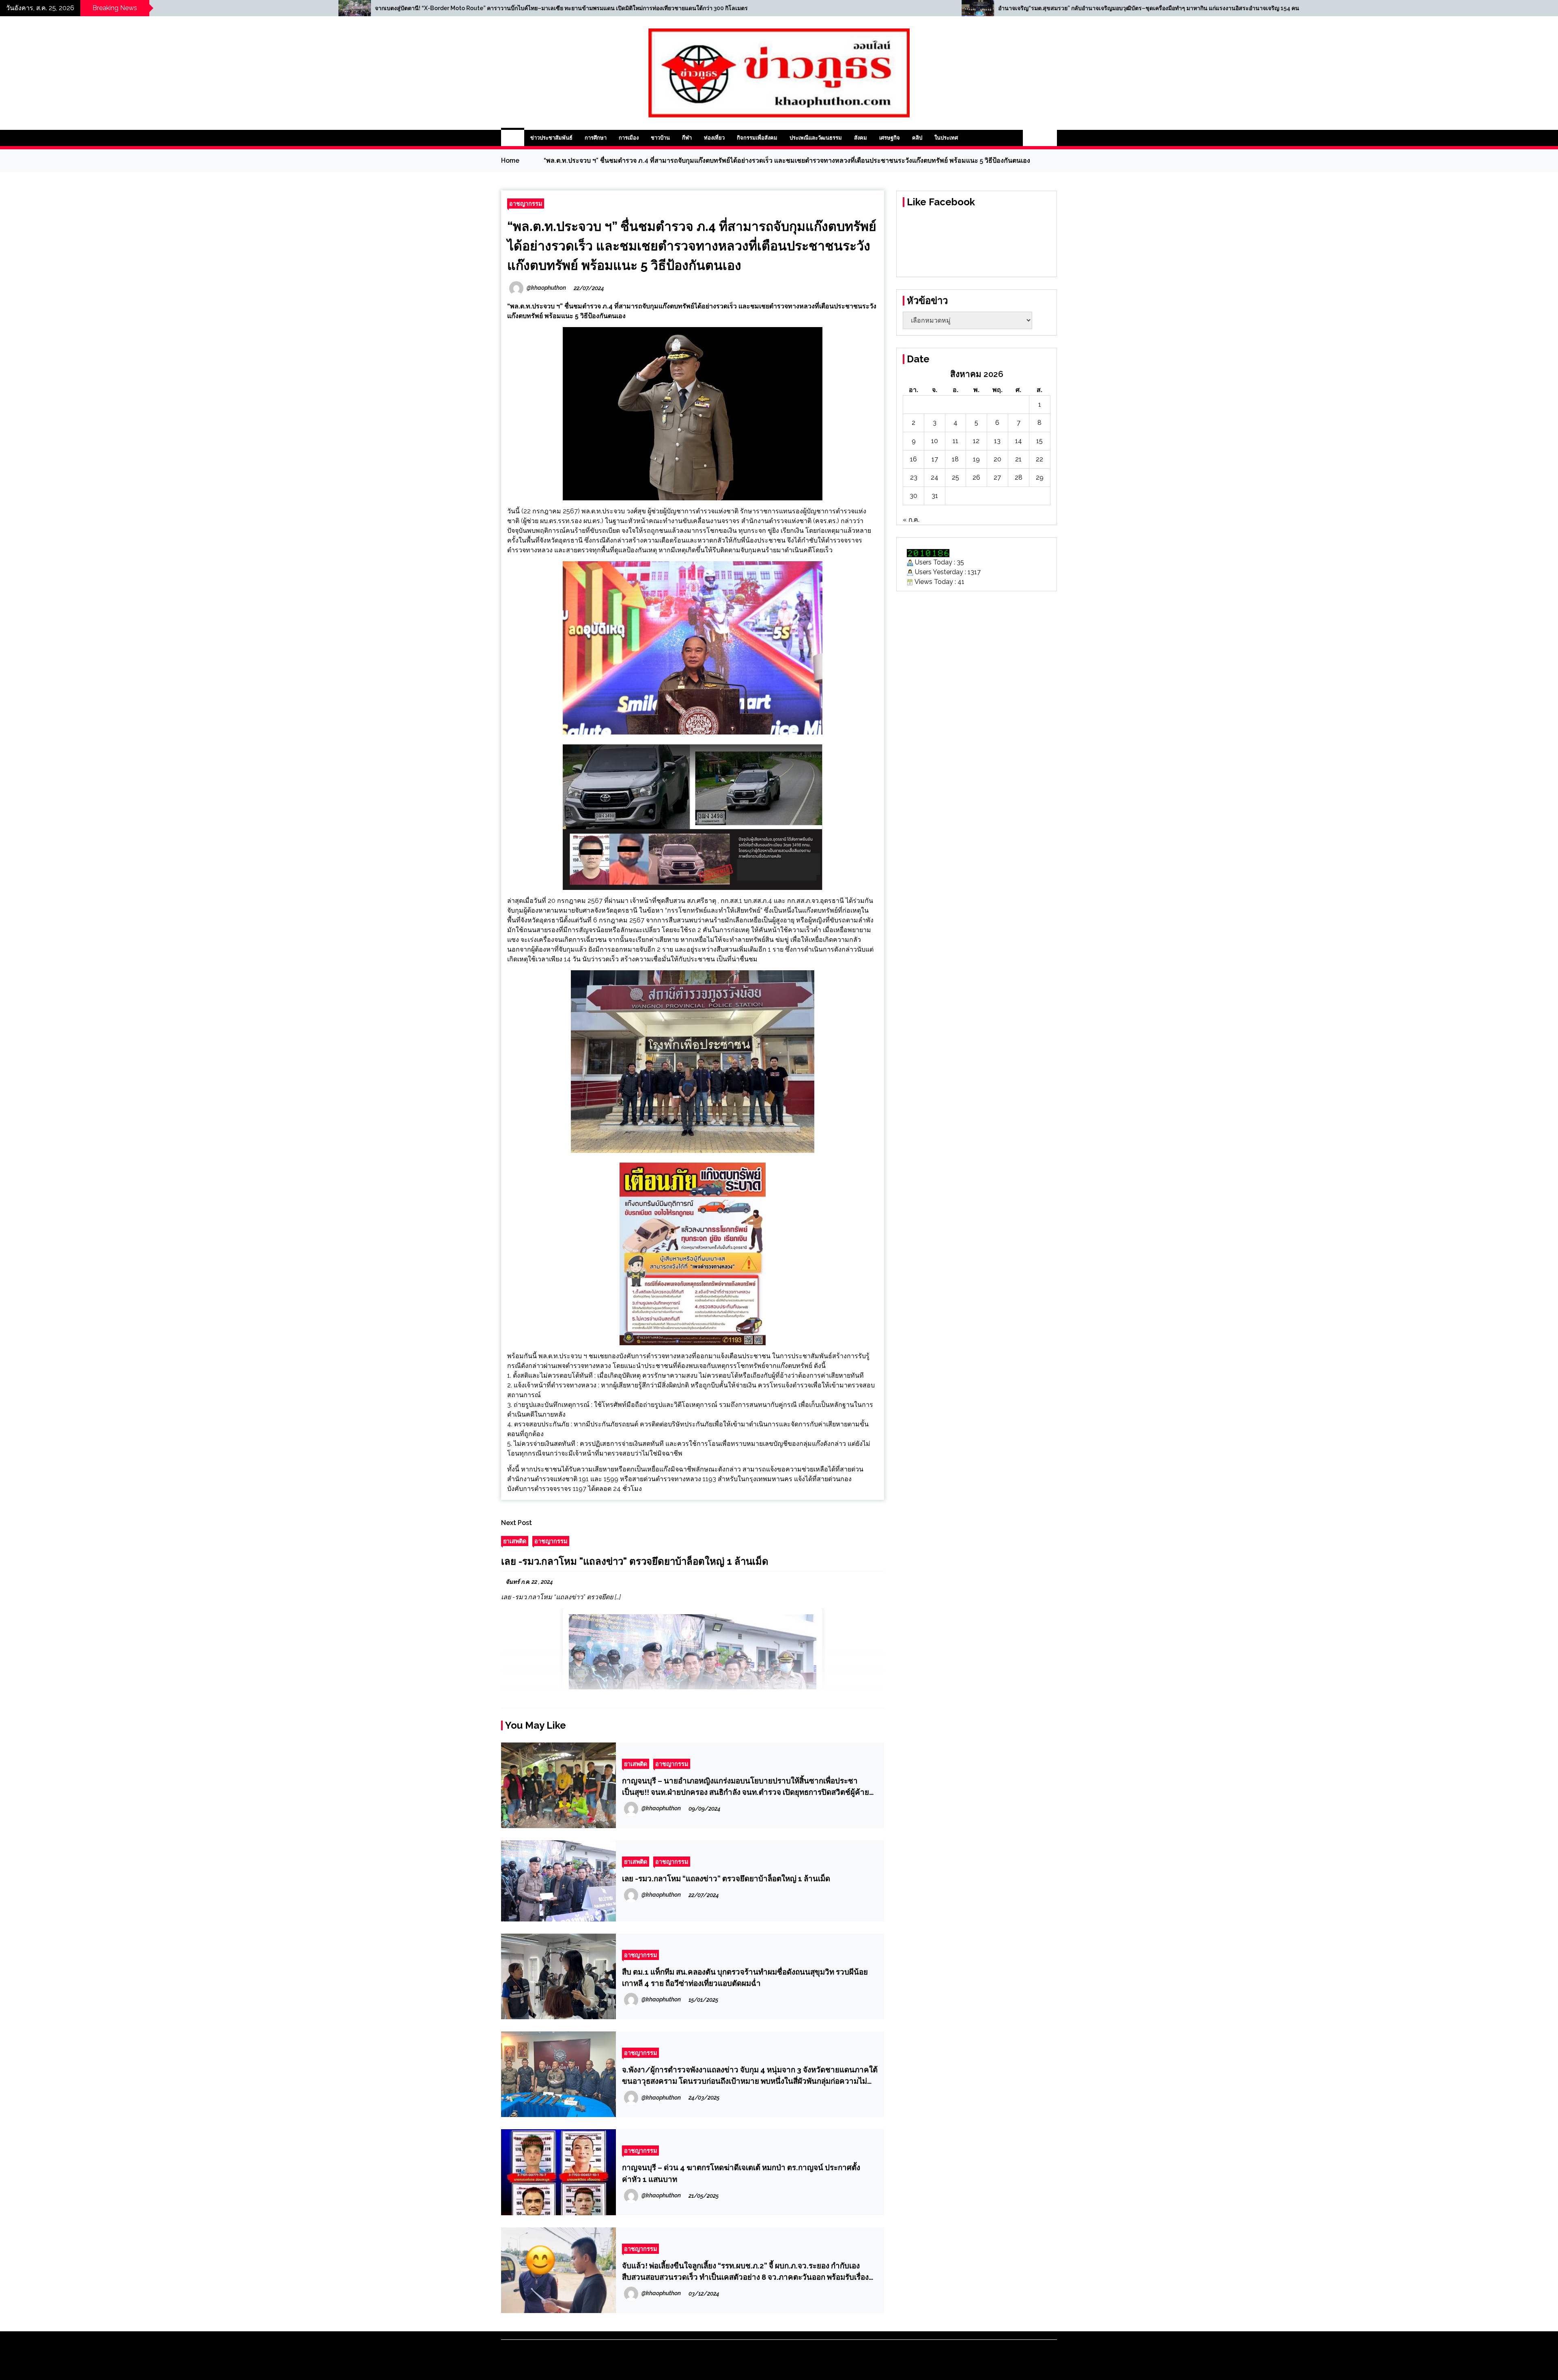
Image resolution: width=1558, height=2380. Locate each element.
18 (955, 459)
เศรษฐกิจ (890, 138)
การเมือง (629, 138)
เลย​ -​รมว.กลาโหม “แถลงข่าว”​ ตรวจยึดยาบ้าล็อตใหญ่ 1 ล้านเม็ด (726, 1878)
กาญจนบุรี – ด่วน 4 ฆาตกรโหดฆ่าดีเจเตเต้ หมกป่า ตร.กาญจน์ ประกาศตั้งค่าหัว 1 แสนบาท (741, 2173)
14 (1019, 441)
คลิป (917, 138)
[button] (1031, 138)
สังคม (861, 138)
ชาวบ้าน (660, 138)
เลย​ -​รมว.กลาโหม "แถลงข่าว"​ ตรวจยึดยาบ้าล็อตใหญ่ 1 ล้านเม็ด (635, 1561)
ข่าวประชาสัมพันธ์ (551, 138)
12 (976, 441)
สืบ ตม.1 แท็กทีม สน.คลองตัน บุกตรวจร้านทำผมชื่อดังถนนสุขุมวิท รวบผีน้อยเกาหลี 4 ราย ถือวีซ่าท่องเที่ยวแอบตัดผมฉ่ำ (745, 1977)
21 (1018, 459)
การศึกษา (596, 138)
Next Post (516, 1523)
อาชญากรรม (526, 204)
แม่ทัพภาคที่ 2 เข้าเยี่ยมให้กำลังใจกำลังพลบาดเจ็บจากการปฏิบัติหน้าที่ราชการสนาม (820, 8)
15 (1039, 441)
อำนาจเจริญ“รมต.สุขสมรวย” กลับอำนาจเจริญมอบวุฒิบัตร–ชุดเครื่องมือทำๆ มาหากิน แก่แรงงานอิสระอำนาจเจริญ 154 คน (245, 8)
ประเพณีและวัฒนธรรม (816, 138)
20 (997, 459)
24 (935, 477)
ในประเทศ (946, 138)
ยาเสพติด (515, 1541)
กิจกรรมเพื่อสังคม (757, 138)
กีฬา (687, 138)
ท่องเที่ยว (714, 138)
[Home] (513, 138)
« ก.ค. (911, 520)
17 (935, 459)
